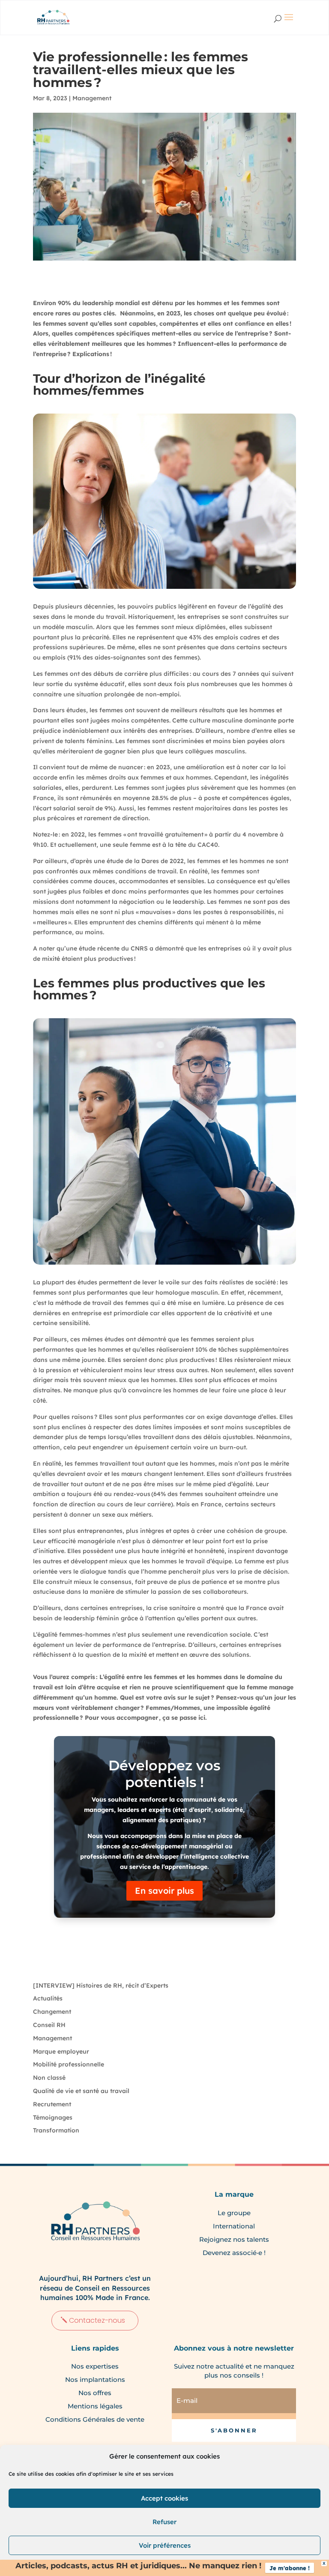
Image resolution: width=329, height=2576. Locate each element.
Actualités (48, 1998)
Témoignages (53, 2117)
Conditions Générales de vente (95, 2419)
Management (92, 98)
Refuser (164, 2522)
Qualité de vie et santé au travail (81, 2091)
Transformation (56, 2130)
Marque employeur (61, 2051)
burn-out (233, 1447)
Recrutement (52, 2104)
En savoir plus (164, 1891)
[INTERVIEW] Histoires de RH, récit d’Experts (101, 1985)
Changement (52, 2012)
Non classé (49, 2078)
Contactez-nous (97, 2320)
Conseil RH (49, 2025)
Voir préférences (165, 2545)
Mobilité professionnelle (69, 2064)
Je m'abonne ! (290, 2568)
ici (202, 1718)
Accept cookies (164, 2498)
